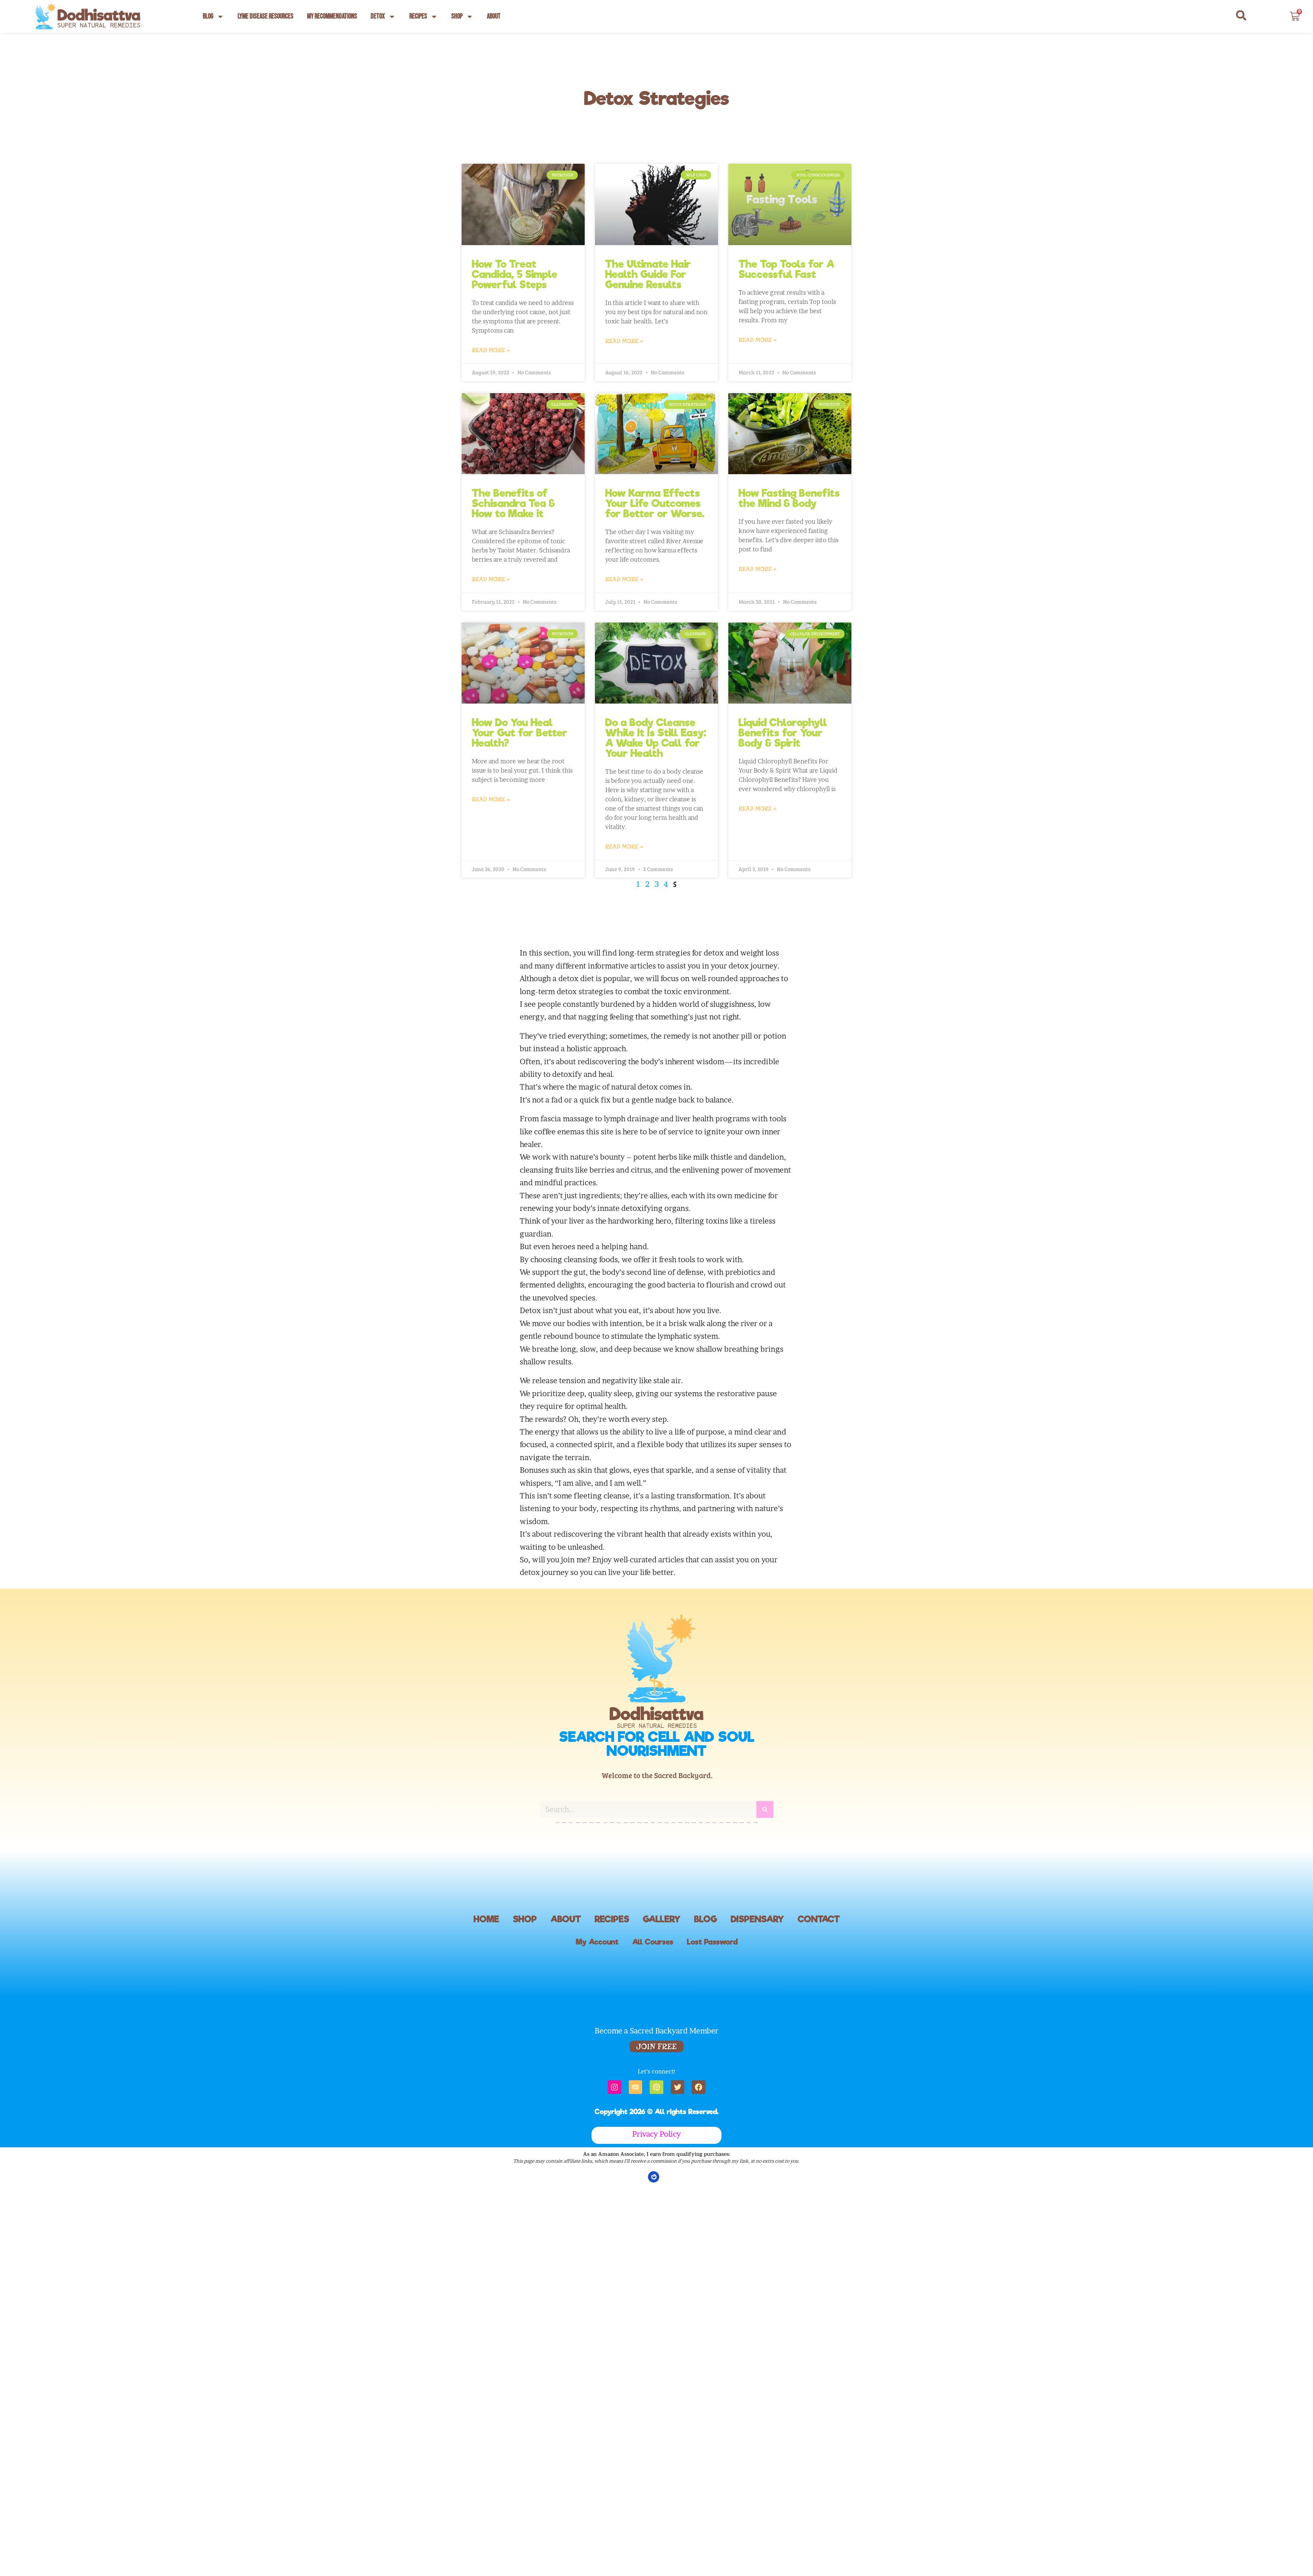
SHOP (525, 1919)
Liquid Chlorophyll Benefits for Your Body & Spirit (783, 733)
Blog (208, 16)
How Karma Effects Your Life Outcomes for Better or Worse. (655, 503)
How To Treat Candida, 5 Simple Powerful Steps (515, 274)
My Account (597, 1942)
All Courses (653, 1942)
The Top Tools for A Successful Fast (786, 269)
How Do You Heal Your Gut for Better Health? (520, 733)
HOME (486, 1919)
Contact (819, 1919)
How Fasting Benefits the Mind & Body (789, 498)
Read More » (491, 350)
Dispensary (757, 1919)
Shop (457, 16)
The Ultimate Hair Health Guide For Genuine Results (648, 274)
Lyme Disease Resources (266, 16)
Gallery (662, 1919)
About (494, 16)
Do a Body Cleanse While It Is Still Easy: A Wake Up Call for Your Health (656, 738)
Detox (378, 16)
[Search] (765, 1799)
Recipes (418, 16)
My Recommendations (332, 16)
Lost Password (712, 1942)
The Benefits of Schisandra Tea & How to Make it (513, 503)
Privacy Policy (656, 2134)
